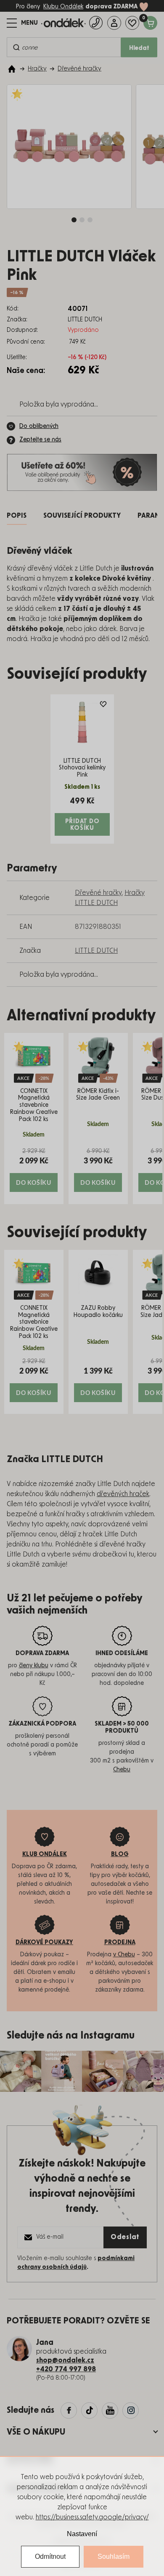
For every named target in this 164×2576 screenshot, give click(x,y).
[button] (34, 1169)
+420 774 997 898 (66, 2369)
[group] (34, 1119)
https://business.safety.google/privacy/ (92, 2517)
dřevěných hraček (123, 1494)
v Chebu (124, 1955)
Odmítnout (50, 2556)
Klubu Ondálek (63, 7)
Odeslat (125, 2237)
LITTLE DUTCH (96, 951)
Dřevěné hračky (98, 893)
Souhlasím (114, 2556)
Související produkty (82, 516)
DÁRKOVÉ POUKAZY (44, 1942)
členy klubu (34, 1666)
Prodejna (120, 1942)
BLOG (120, 1854)
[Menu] (22, 23)
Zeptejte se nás (40, 440)
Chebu (122, 1770)
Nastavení (82, 2534)
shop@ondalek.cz (65, 2360)
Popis (17, 516)
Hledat (139, 48)
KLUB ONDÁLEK (45, 1854)
